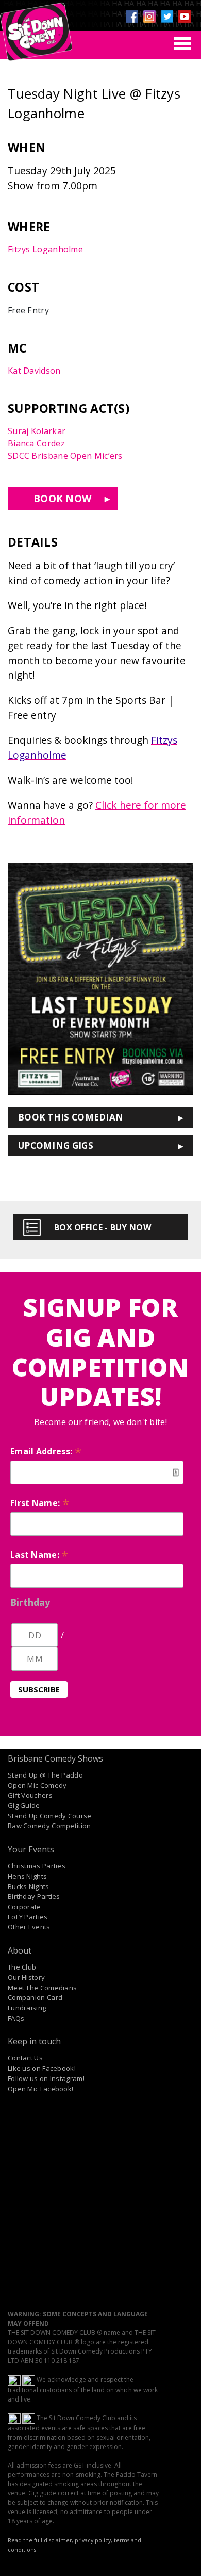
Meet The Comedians (42, 1988)
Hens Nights (27, 1876)
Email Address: (46, 1451)
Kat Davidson (34, 371)
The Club (22, 1967)
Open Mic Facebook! (40, 2089)
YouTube (185, 17)
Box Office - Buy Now (103, 1227)
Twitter (167, 17)
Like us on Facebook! (42, 2068)
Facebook (132, 17)
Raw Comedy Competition (49, 1826)
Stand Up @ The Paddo (45, 1775)
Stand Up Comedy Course (50, 1816)
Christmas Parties (37, 1866)
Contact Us (25, 2058)
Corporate (24, 1907)
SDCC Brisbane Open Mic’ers (65, 456)
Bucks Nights (29, 1886)
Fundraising (27, 2008)
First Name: (40, 1503)
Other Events (29, 1927)
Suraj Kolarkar (37, 431)
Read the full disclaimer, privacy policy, (60, 2540)
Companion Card (35, 1997)
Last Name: (39, 1555)
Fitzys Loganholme (45, 249)
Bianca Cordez (36, 443)
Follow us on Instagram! (46, 2078)
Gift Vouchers (30, 1795)
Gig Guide (24, 1805)
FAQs (16, 2018)
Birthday (30, 1602)
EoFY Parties (28, 1917)
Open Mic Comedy (37, 1785)
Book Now (63, 498)
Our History (26, 1977)
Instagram (149, 17)
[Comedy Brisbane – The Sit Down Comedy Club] (36, 27)
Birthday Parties (34, 1896)
